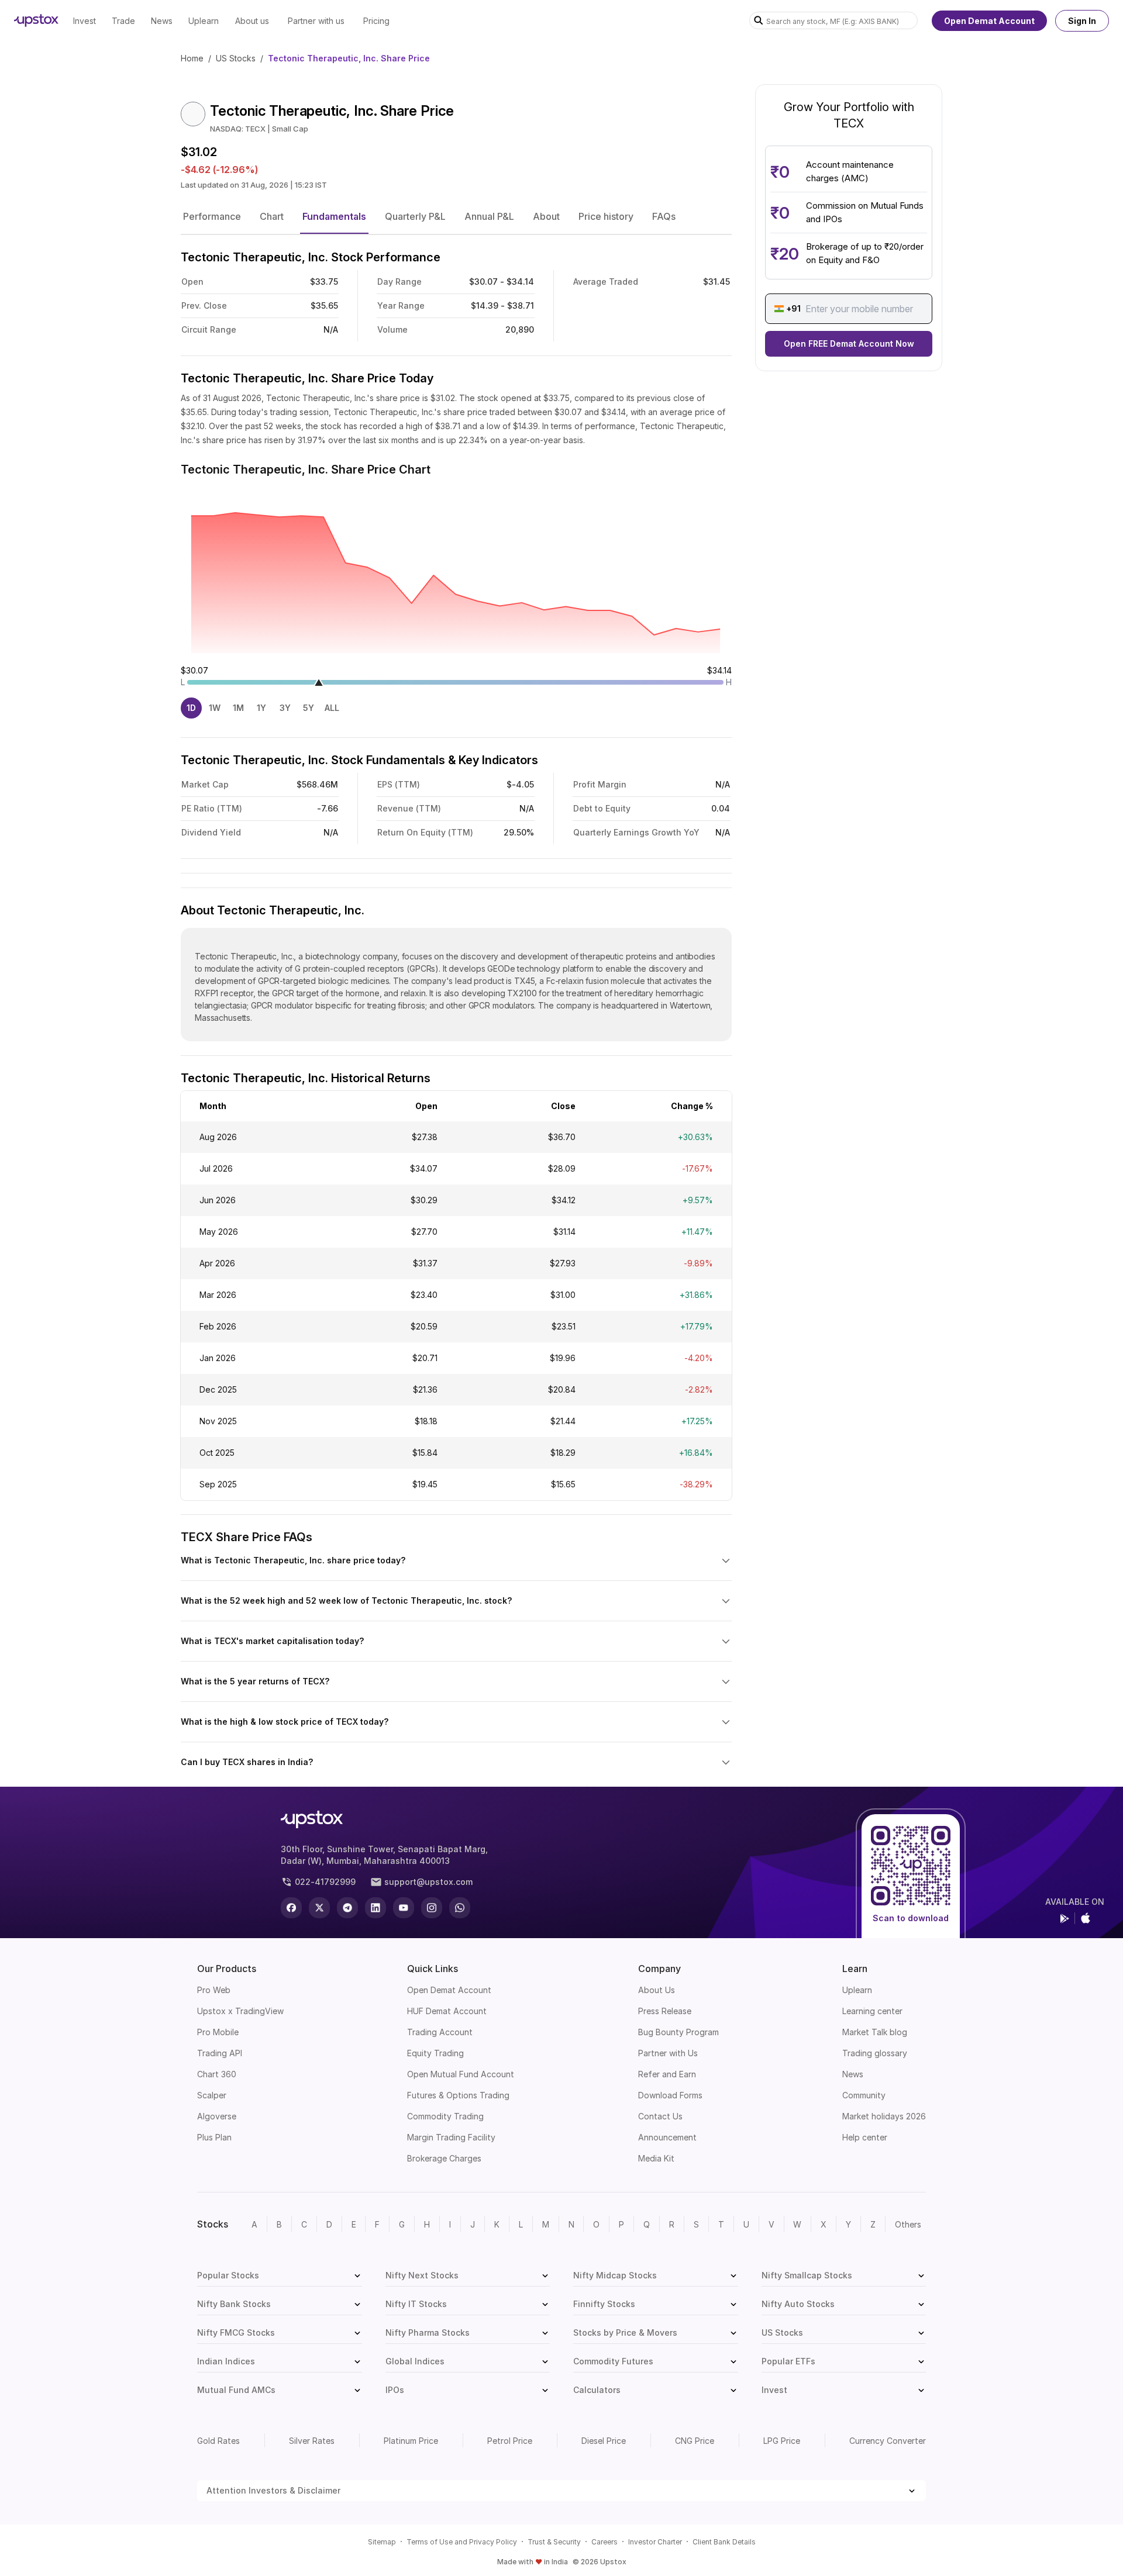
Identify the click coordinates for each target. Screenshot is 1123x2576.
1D (191, 708)
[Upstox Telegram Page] (347, 1908)
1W (215, 708)
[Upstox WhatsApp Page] (460, 1908)
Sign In (1082, 21)
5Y (309, 708)
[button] (212, 216)
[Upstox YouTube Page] (404, 1908)
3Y (285, 708)
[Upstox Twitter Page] (319, 1908)
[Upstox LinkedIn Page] (376, 1908)
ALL (332, 708)
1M (238, 708)
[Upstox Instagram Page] (432, 1908)
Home (192, 58)
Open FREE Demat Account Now (849, 343)
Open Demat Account (989, 21)
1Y (261, 708)
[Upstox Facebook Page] (291, 1908)
